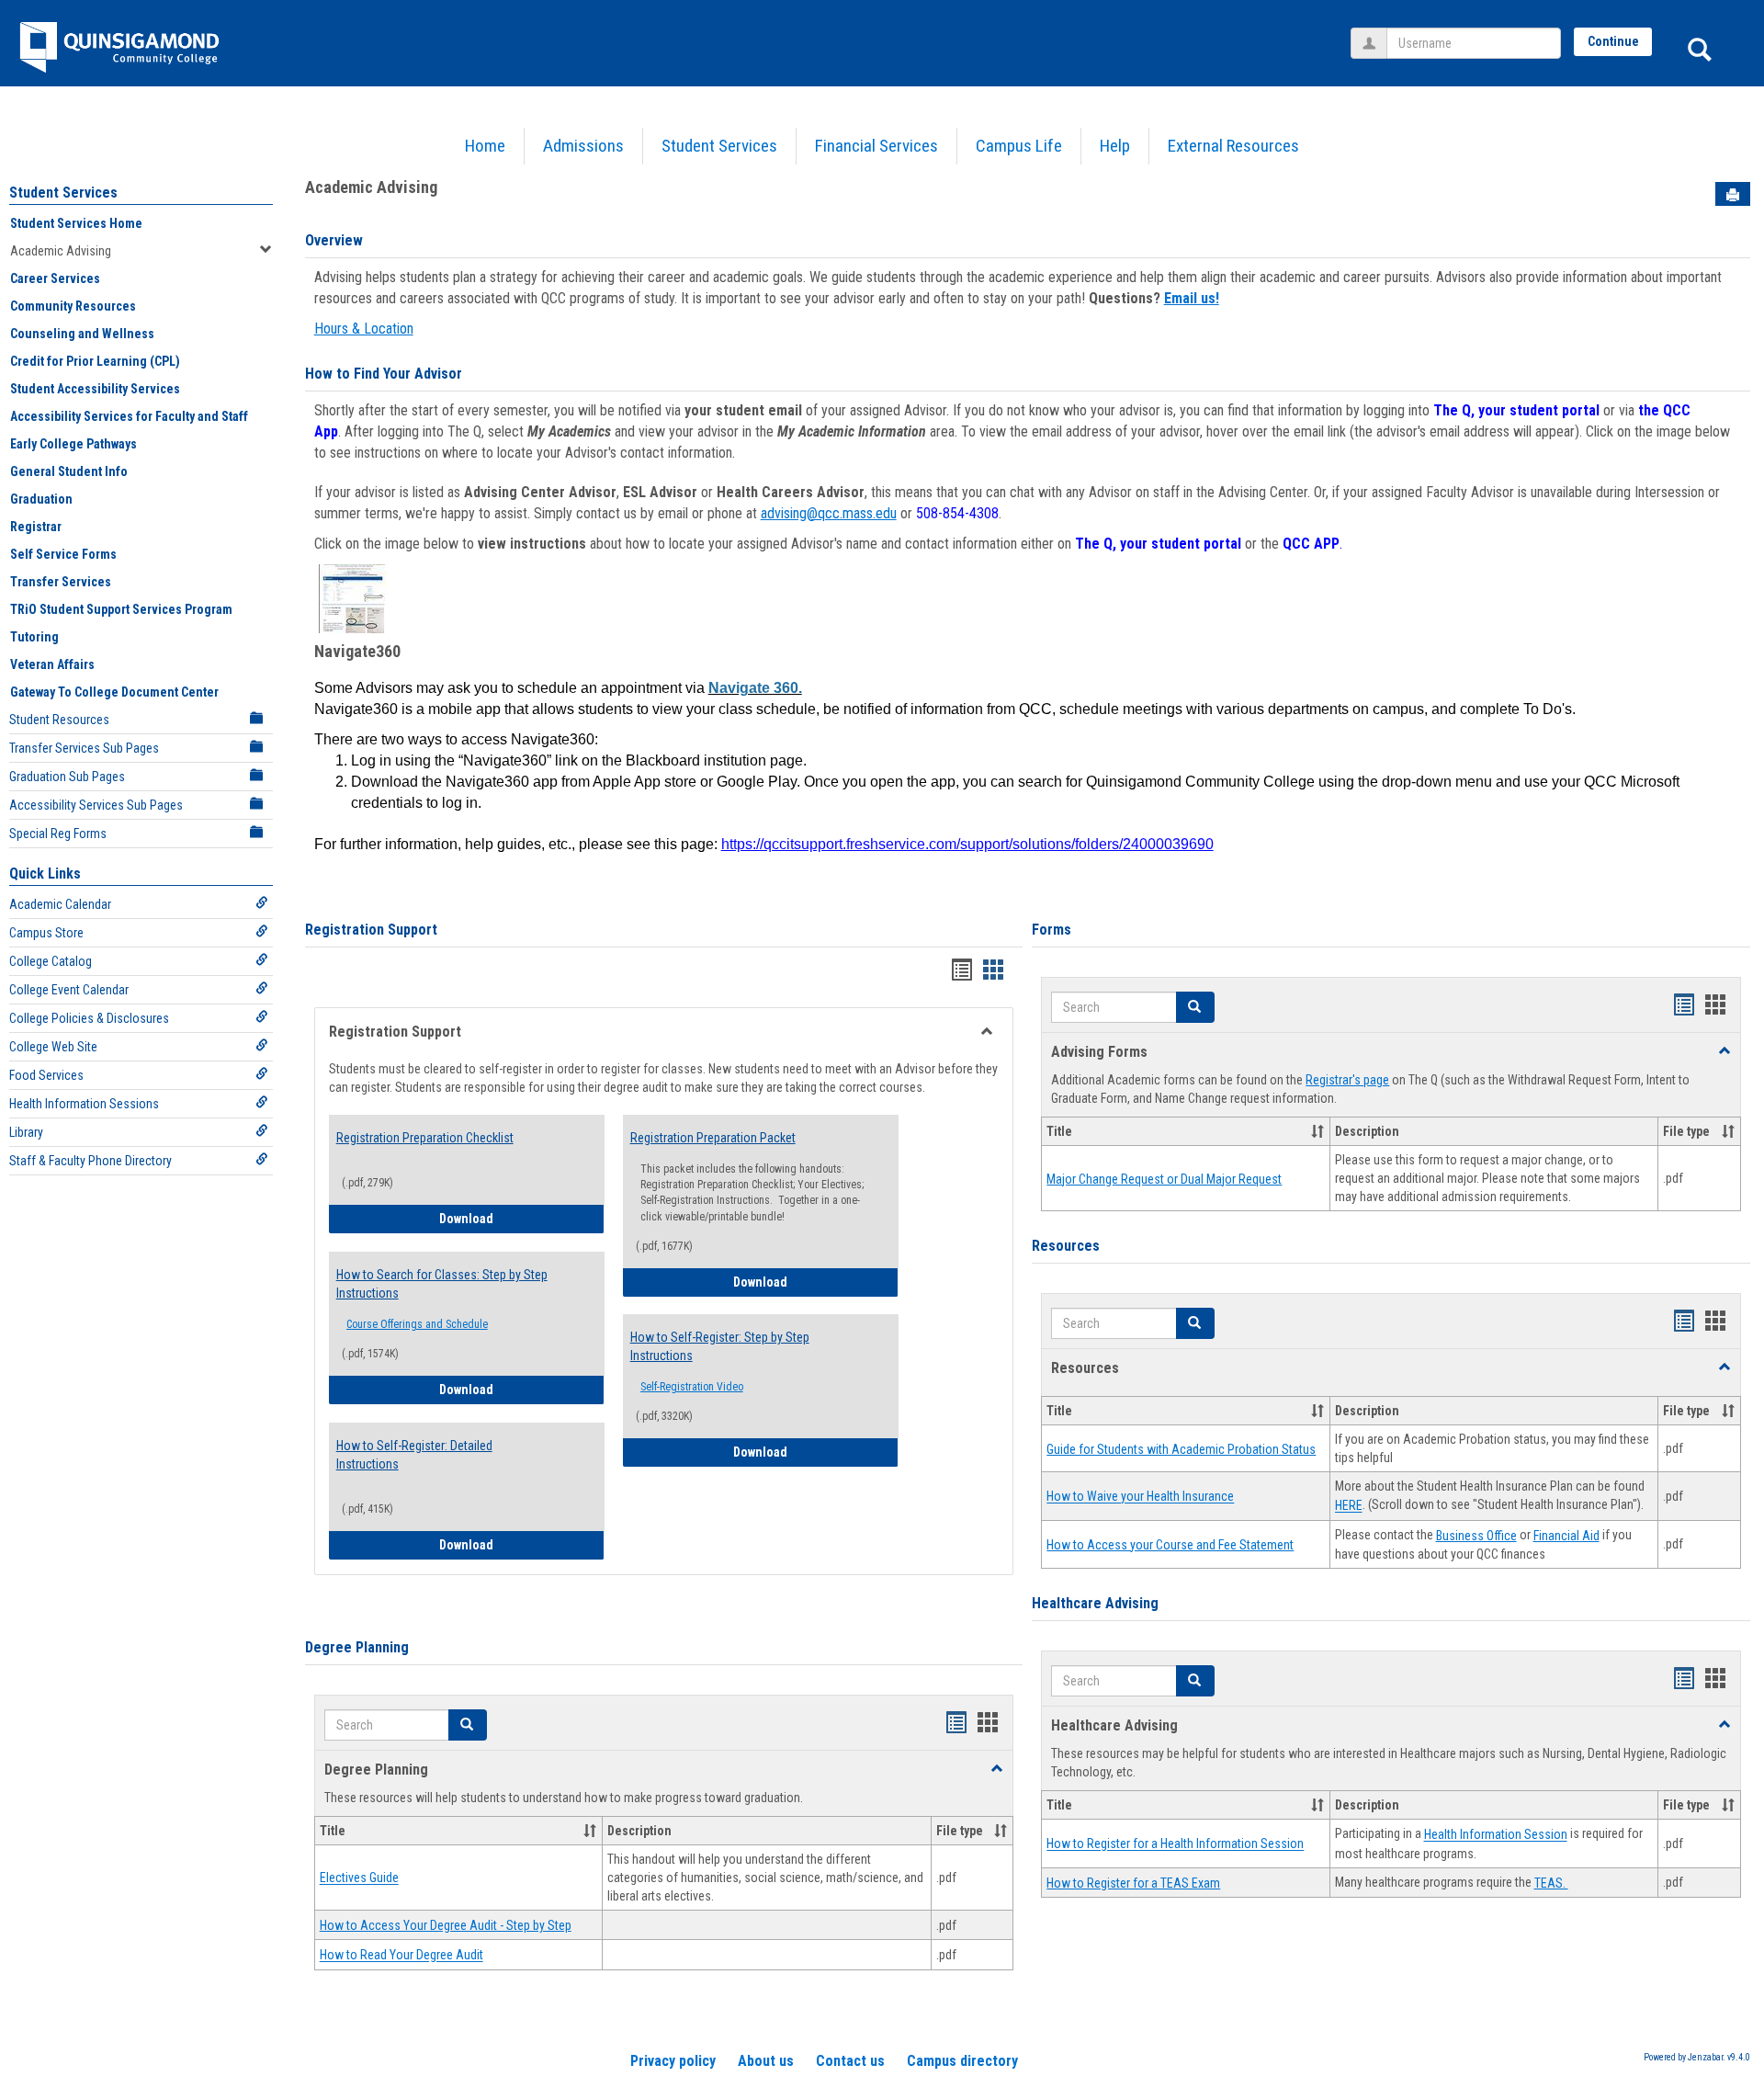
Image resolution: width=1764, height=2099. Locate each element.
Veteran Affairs (52, 664)
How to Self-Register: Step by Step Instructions (720, 1346)
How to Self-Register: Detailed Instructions (414, 1455)
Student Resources (59, 720)
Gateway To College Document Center (114, 692)
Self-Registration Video (692, 1387)
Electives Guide (359, 1878)
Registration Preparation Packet (713, 1138)
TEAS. (1551, 1883)
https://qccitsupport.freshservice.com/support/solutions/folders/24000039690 (967, 844)
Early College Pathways (73, 444)
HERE (1349, 1506)
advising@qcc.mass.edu (829, 513)
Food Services (46, 1075)
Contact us (850, 2061)
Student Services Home (76, 223)
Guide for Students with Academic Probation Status (1181, 1449)
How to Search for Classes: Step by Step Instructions (442, 1284)
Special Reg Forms (58, 834)
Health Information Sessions (84, 1104)
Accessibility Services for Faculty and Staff (129, 416)
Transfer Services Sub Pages (84, 748)
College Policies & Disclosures (89, 1018)
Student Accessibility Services (95, 389)
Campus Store (46, 933)
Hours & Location (364, 329)
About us (766, 2061)
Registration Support (371, 930)
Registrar (36, 527)
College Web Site (53, 1047)
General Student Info (69, 471)
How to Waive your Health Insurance (1140, 1497)
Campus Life (1019, 146)
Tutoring (34, 637)
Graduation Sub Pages (67, 777)
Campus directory (962, 2061)
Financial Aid (1566, 1536)
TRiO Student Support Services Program (121, 609)
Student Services (719, 146)
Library (26, 1132)
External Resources (1233, 146)
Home (485, 146)
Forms (1052, 930)
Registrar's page (1347, 1080)
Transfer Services (61, 582)
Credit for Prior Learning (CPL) (95, 361)
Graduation (41, 499)
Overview (334, 240)
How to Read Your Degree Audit (401, 1956)
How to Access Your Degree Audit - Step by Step (446, 1925)
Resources (1066, 1246)
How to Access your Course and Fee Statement (1170, 1545)
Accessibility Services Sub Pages (96, 805)
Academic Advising (61, 251)
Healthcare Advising (1095, 1603)
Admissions (583, 146)
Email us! (1192, 298)
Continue (1613, 41)
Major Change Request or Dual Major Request (1164, 1179)
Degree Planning (357, 1647)
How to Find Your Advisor (384, 374)
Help (1115, 146)
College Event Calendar (69, 990)
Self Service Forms (63, 554)
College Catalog (51, 961)
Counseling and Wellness (82, 334)
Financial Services (876, 146)
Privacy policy (673, 2061)
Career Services (55, 278)
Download (522, 1218)
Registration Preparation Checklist (425, 1138)
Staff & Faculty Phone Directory (90, 1161)
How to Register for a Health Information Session (1175, 1844)
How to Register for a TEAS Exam (1133, 1883)
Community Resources (73, 306)
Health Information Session (1496, 1835)
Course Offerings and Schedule (417, 1324)
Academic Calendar (60, 904)
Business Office (1476, 1536)
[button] (468, 1725)
